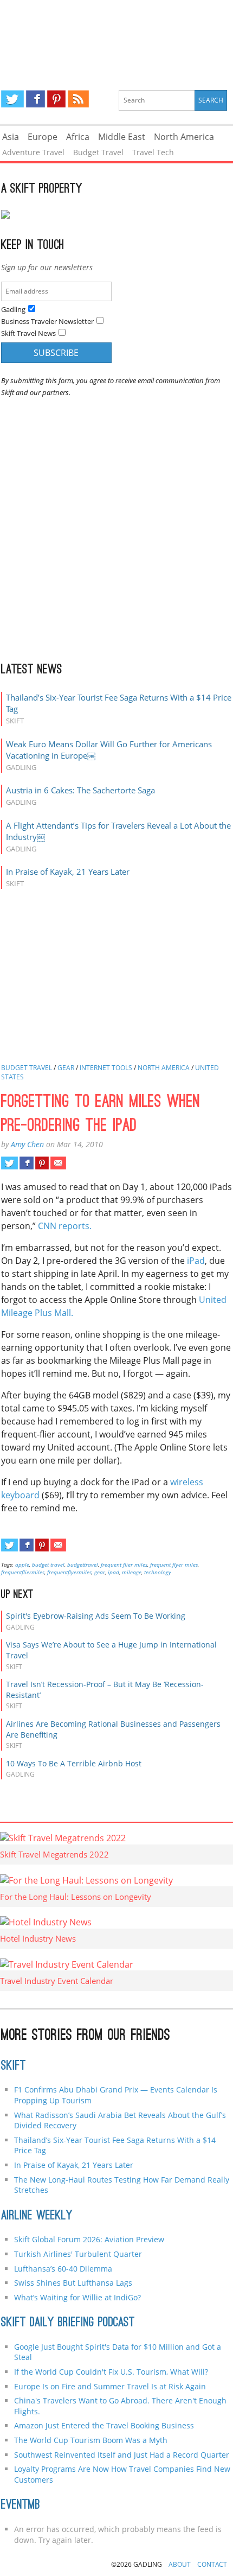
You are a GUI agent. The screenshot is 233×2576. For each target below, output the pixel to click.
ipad (114, 1572)
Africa (78, 137)
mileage (132, 1572)
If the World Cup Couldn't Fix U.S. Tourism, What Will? (111, 2372)
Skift (14, 2066)
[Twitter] (12, 99)
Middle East (122, 137)
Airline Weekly (37, 2216)
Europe (43, 137)
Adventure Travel (33, 152)
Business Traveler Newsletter (47, 321)
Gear (66, 1068)
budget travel (48, 1564)
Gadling (116, 36)
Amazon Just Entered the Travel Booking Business (104, 2425)
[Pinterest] (56, 99)
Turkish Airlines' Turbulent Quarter (78, 2254)
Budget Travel (98, 152)
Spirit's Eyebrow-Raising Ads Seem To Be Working (96, 1616)
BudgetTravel (83, 1564)
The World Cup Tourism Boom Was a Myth (91, 2440)
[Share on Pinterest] (42, 1163)
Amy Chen (27, 1144)
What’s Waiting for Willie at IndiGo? (77, 2297)
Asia (11, 137)
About (180, 2564)
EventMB (21, 2505)
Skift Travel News (28, 333)
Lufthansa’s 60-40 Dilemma (64, 2269)
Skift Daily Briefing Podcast (68, 2323)
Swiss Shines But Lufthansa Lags (73, 2283)
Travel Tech (153, 152)
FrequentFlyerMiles (69, 1572)
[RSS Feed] (78, 99)
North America (184, 137)
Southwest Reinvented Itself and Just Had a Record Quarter (122, 2455)
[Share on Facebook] (26, 1163)
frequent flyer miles (174, 1564)
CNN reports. (65, 1226)
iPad (196, 1261)
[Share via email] (58, 1163)
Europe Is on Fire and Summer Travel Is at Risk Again (110, 2386)
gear (100, 1572)
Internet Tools (106, 1068)
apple (22, 1564)
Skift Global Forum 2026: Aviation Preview (89, 2239)
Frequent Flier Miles (124, 1564)
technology (158, 1572)
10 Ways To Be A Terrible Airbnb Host (74, 1763)
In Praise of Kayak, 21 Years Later (68, 872)
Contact (212, 2564)
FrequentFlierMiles (23, 1572)
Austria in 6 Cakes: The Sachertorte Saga (80, 790)
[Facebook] (35, 99)
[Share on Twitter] (9, 1163)
